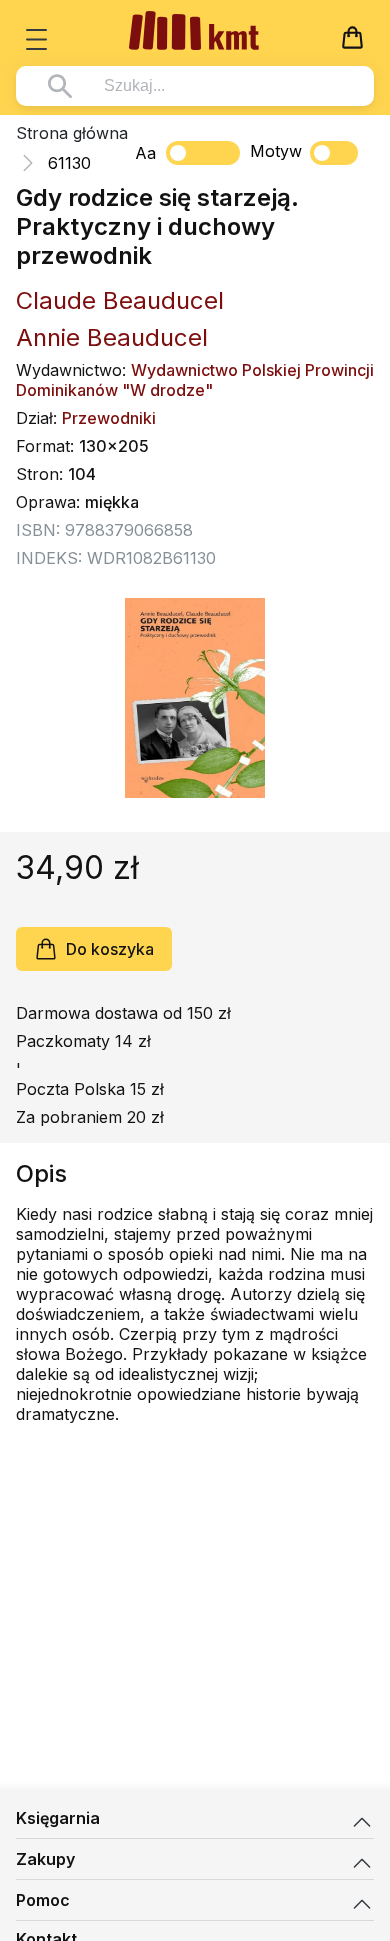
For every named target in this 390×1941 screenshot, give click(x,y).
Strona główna (72, 133)
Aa (145, 153)
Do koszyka (110, 949)
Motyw (276, 151)
